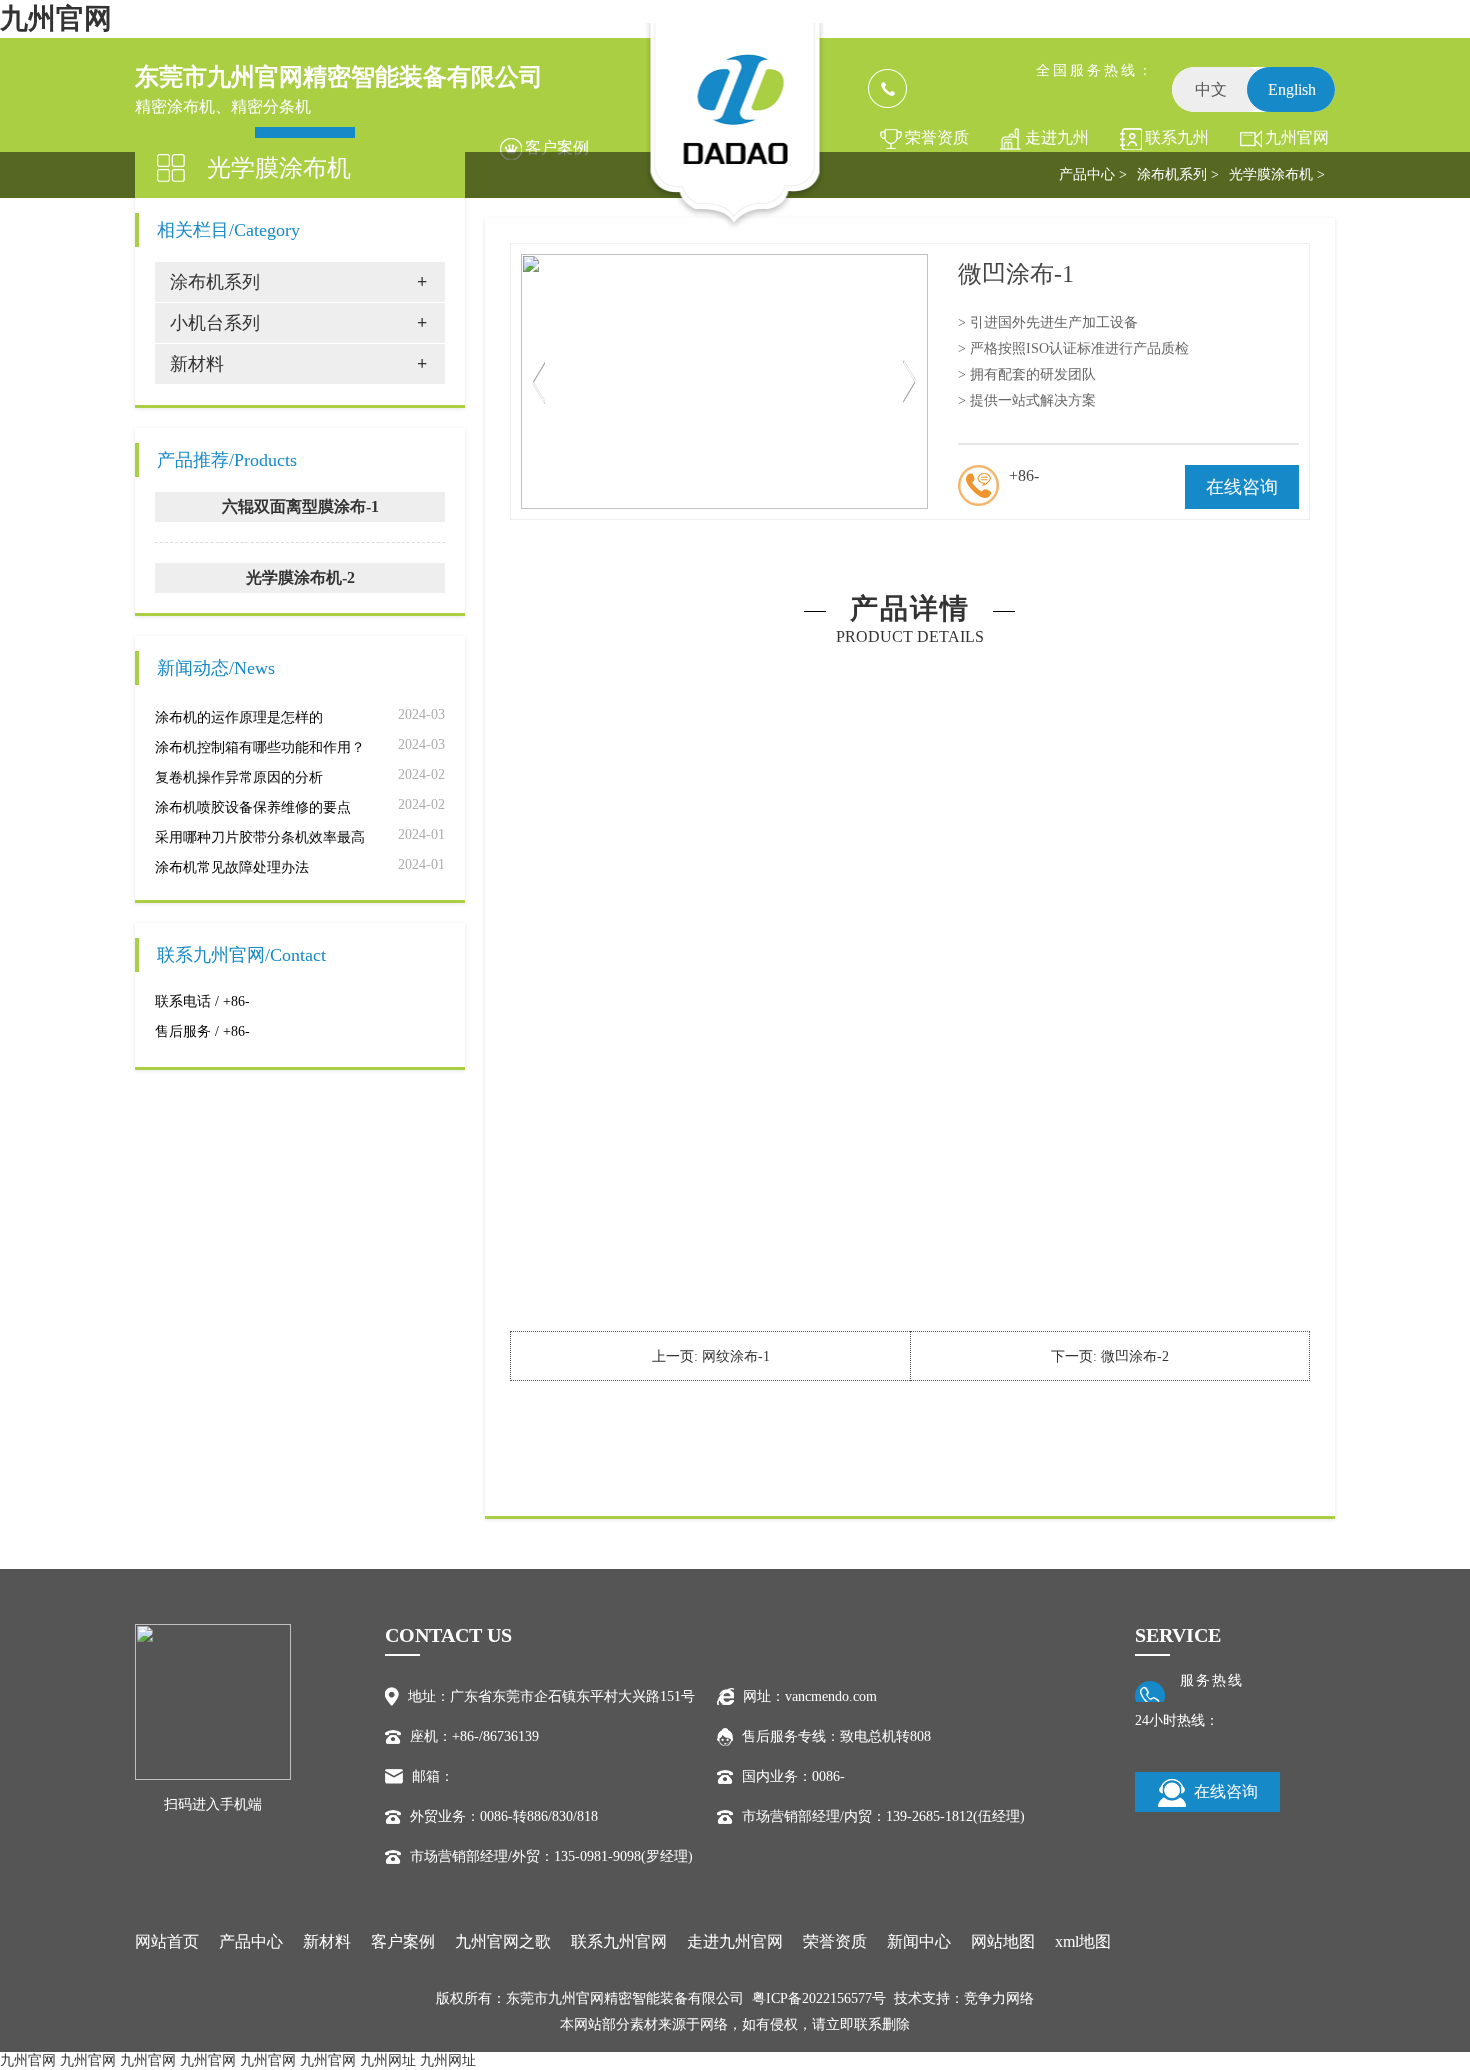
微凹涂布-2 (1135, 1356)
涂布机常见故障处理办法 (232, 867)
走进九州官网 (1057, 144)
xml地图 (1083, 1941)
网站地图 (1003, 1941)
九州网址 (388, 2060)
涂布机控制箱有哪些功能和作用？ (260, 747)
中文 (1211, 89)
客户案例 (557, 147)
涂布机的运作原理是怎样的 (239, 717)
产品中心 (251, 1941)
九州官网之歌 (1297, 144)
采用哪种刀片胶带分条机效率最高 (260, 837)
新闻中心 (919, 1941)
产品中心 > (1093, 174)
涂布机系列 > (1178, 174)
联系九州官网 (1177, 144)
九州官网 (56, 18)
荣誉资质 (937, 137)
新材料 (327, 1941)
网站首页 (167, 1941)
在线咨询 (1242, 487)
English (1292, 89)
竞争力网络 (999, 1998)
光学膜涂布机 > (1277, 174)
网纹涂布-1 (736, 1356)
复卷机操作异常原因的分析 (239, 777)
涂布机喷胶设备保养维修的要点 (253, 807)
